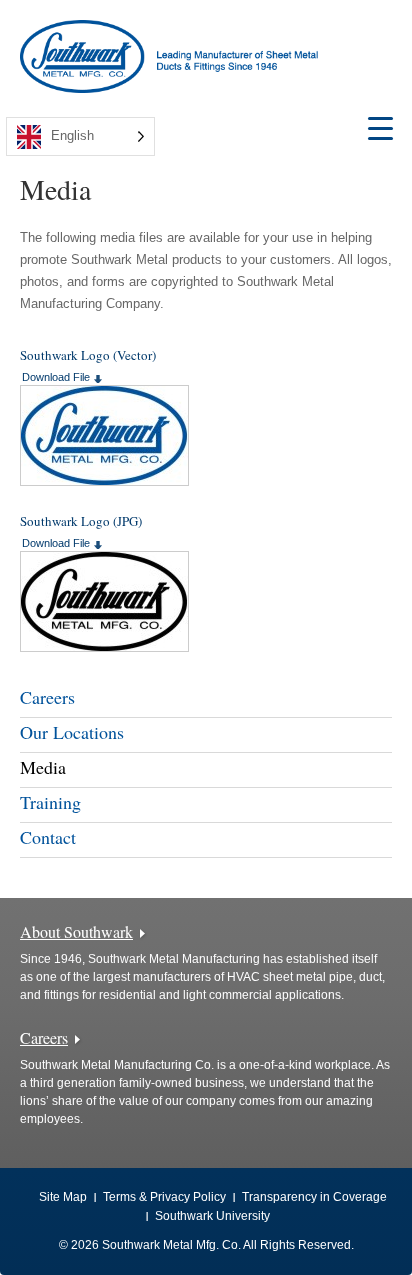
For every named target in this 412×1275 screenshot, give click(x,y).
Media (43, 767)
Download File (56, 377)
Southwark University (212, 1216)
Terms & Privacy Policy (164, 1197)
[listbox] (80, 136)
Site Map (63, 1197)
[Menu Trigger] (380, 127)
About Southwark (76, 931)
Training (50, 802)
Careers (47, 697)
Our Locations (72, 732)
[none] (80, 136)
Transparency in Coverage (314, 1197)
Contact (48, 837)
